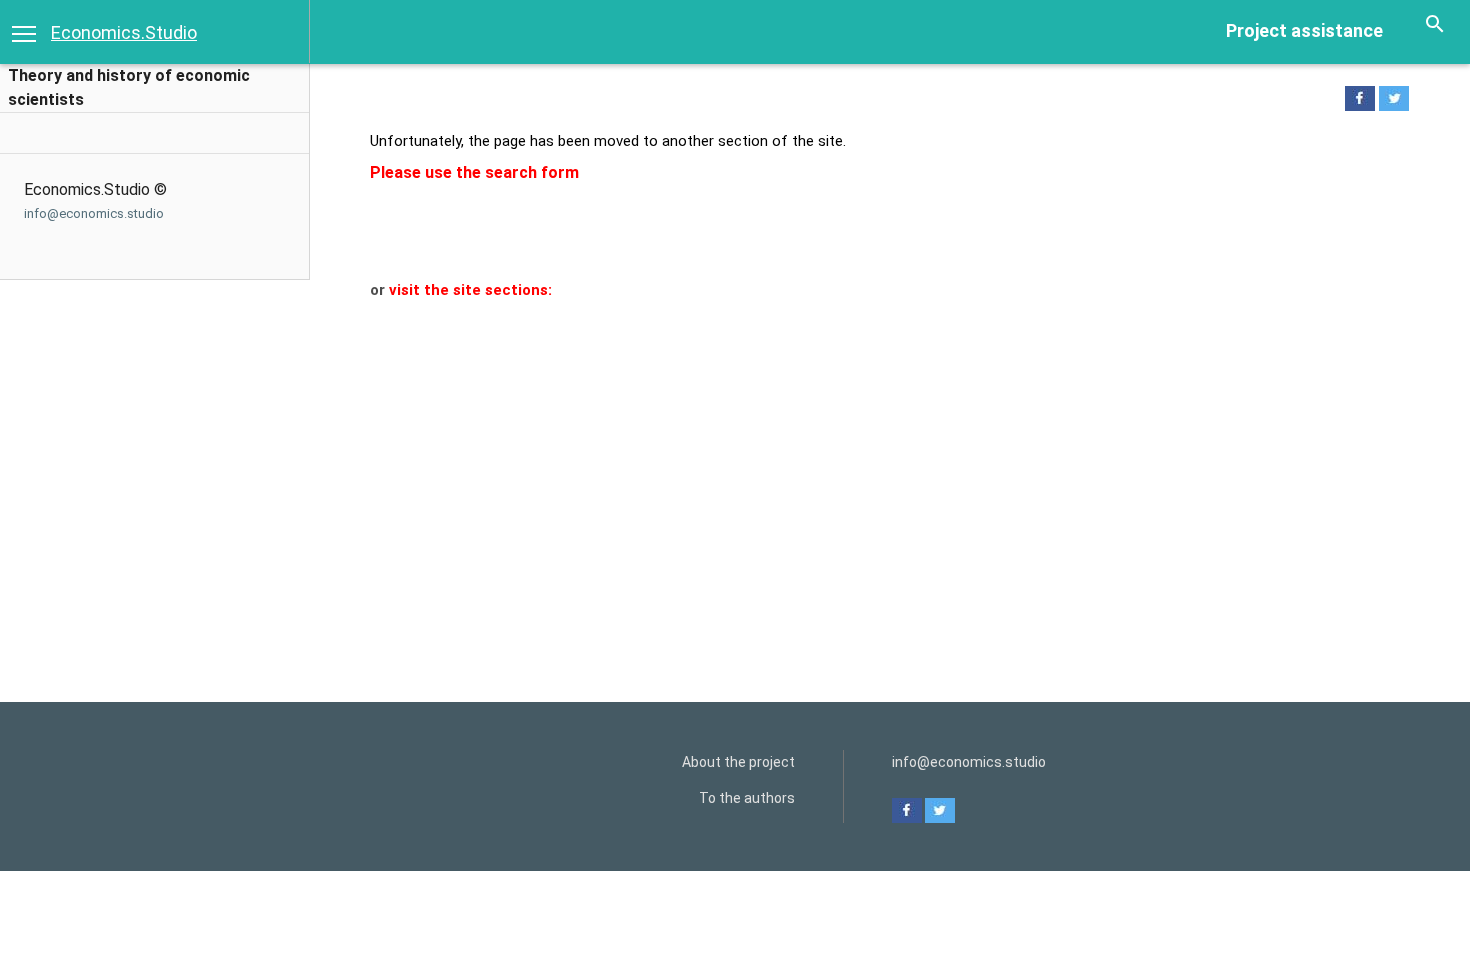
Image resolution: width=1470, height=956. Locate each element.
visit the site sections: (470, 290)
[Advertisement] (877, 452)
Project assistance (1304, 30)
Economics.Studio (124, 32)
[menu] (24, 32)
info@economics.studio (94, 213)
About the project (738, 762)
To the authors (747, 798)
